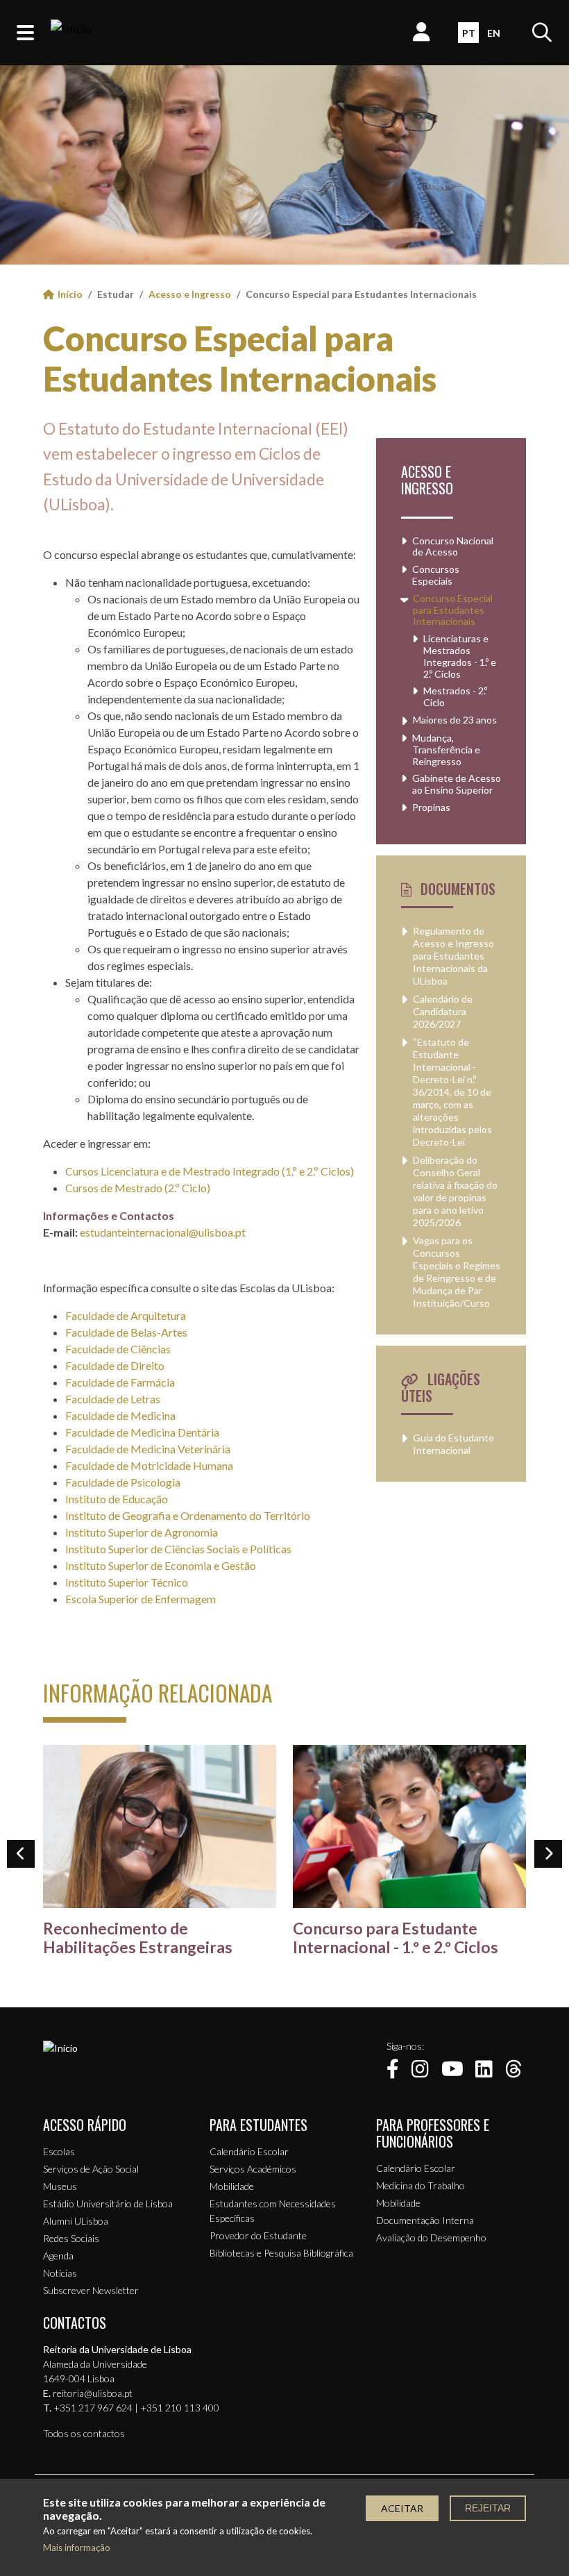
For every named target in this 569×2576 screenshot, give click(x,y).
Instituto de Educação (117, 1499)
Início (70, 294)
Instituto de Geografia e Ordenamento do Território (188, 1515)
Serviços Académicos (253, 2169)
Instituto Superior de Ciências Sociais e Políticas (178, 1549)
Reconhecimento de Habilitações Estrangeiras (138, 1938)
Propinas (431, 808)
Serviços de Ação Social (91, 2169)
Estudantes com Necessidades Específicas (273, 2211)
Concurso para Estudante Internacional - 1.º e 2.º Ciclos (396, 1938)
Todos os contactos (84, 2433)
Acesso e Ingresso (190, 294)
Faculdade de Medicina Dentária (142, 1432)
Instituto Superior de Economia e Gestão (161, 1565)
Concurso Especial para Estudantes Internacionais (240, 358)
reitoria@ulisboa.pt (93, 2393)
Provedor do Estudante (258, 2235)
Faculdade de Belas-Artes (126, 1332)
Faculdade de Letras (113, 1399)
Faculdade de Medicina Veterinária (148, 1449)
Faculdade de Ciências (118, 1349)
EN (494, 33)
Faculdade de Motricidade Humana (149, 1465)
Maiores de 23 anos (455, 720)
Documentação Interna (425, 2220)
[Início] (71, 33)
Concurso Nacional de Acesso (453, 547)
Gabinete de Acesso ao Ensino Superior (457, 784)
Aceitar (402, 2508)
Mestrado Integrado (231, 1171)
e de (171, 1171)
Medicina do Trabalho (421, 2185)
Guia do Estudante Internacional (453, 1444)
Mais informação (77, 2548)
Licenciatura (130, 1171)
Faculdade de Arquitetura (126, 1315)
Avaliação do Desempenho (431, 2238)
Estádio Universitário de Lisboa (108, 2203)
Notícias (60, 2273)
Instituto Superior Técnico (127, 1582)
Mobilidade (232, 2186)
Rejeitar (488, 2508)
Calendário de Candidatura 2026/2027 (443, 1011)
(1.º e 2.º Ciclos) (317, 1171)
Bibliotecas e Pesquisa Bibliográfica (281, 2253)
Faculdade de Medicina (120, 1415)
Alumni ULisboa (76, 2221)
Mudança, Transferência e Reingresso (446, 750)
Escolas (59, 2151)
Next (548, 1854)
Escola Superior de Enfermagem (141, 1599)
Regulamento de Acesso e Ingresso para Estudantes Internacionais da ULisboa (453, 956)
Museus (60, 2186)
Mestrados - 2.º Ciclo (455, 697)
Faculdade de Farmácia (120, 1382)
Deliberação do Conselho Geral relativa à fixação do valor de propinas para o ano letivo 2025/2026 (455, 1191)
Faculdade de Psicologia (123, 1482)
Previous (21, 1854)
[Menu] (25, 33)
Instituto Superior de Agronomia (142, 1532)
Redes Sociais (71, 2238)
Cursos (83, 1171)
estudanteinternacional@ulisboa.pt (163, 1232)
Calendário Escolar (249, 2151)
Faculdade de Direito (115, 1365)
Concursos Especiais (436, 575)
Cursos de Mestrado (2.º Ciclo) (138, 1188)
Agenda (58, 2256)
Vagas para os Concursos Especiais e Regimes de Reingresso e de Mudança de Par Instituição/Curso (457, 1272)
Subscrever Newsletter (91, 2290)
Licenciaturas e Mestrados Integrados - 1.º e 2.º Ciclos (460, 656)
